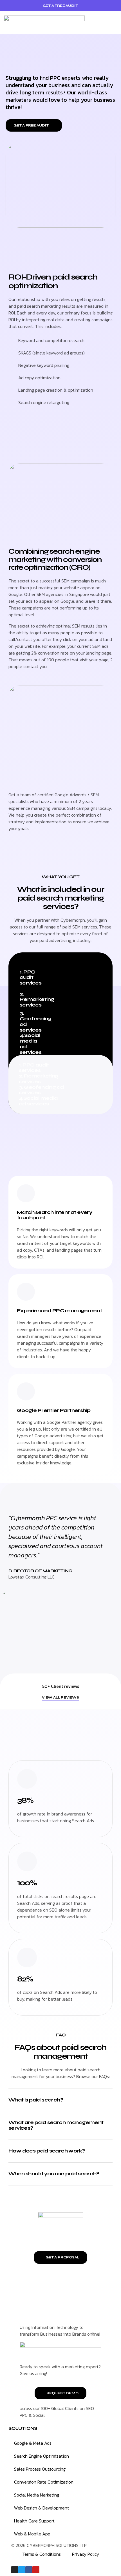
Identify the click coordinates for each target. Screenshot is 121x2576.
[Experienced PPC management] (26, 1292)
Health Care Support (34, 2521)
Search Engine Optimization (42, 2456)
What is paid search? (36, 2100)
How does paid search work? (47, 2151)
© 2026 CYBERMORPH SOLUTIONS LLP (49, 2545)
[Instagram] (15, 2570)
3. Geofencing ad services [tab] (30, 1022)
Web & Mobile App (32, 2534)
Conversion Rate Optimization (44, 2482)
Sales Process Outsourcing (40, 2469)
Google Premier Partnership (54, 1410)
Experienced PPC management (59, 1311)
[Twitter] (22, 2570)
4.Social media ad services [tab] (30, 1044)
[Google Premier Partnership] (26, 1391)
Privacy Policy (86, 2554)
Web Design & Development (42, 2508)
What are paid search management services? (56, 2125)
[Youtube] (36, 2570)
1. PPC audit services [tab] (30, 977)
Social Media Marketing (37, 2495)
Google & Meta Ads (33, 2443)
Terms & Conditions (42, 2554)
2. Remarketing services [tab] (30, 999)
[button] (117, 23)
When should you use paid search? (54, 2174)
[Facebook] (29, 2570)
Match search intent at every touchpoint (55, 1215)
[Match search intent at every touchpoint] (26, 1193)
